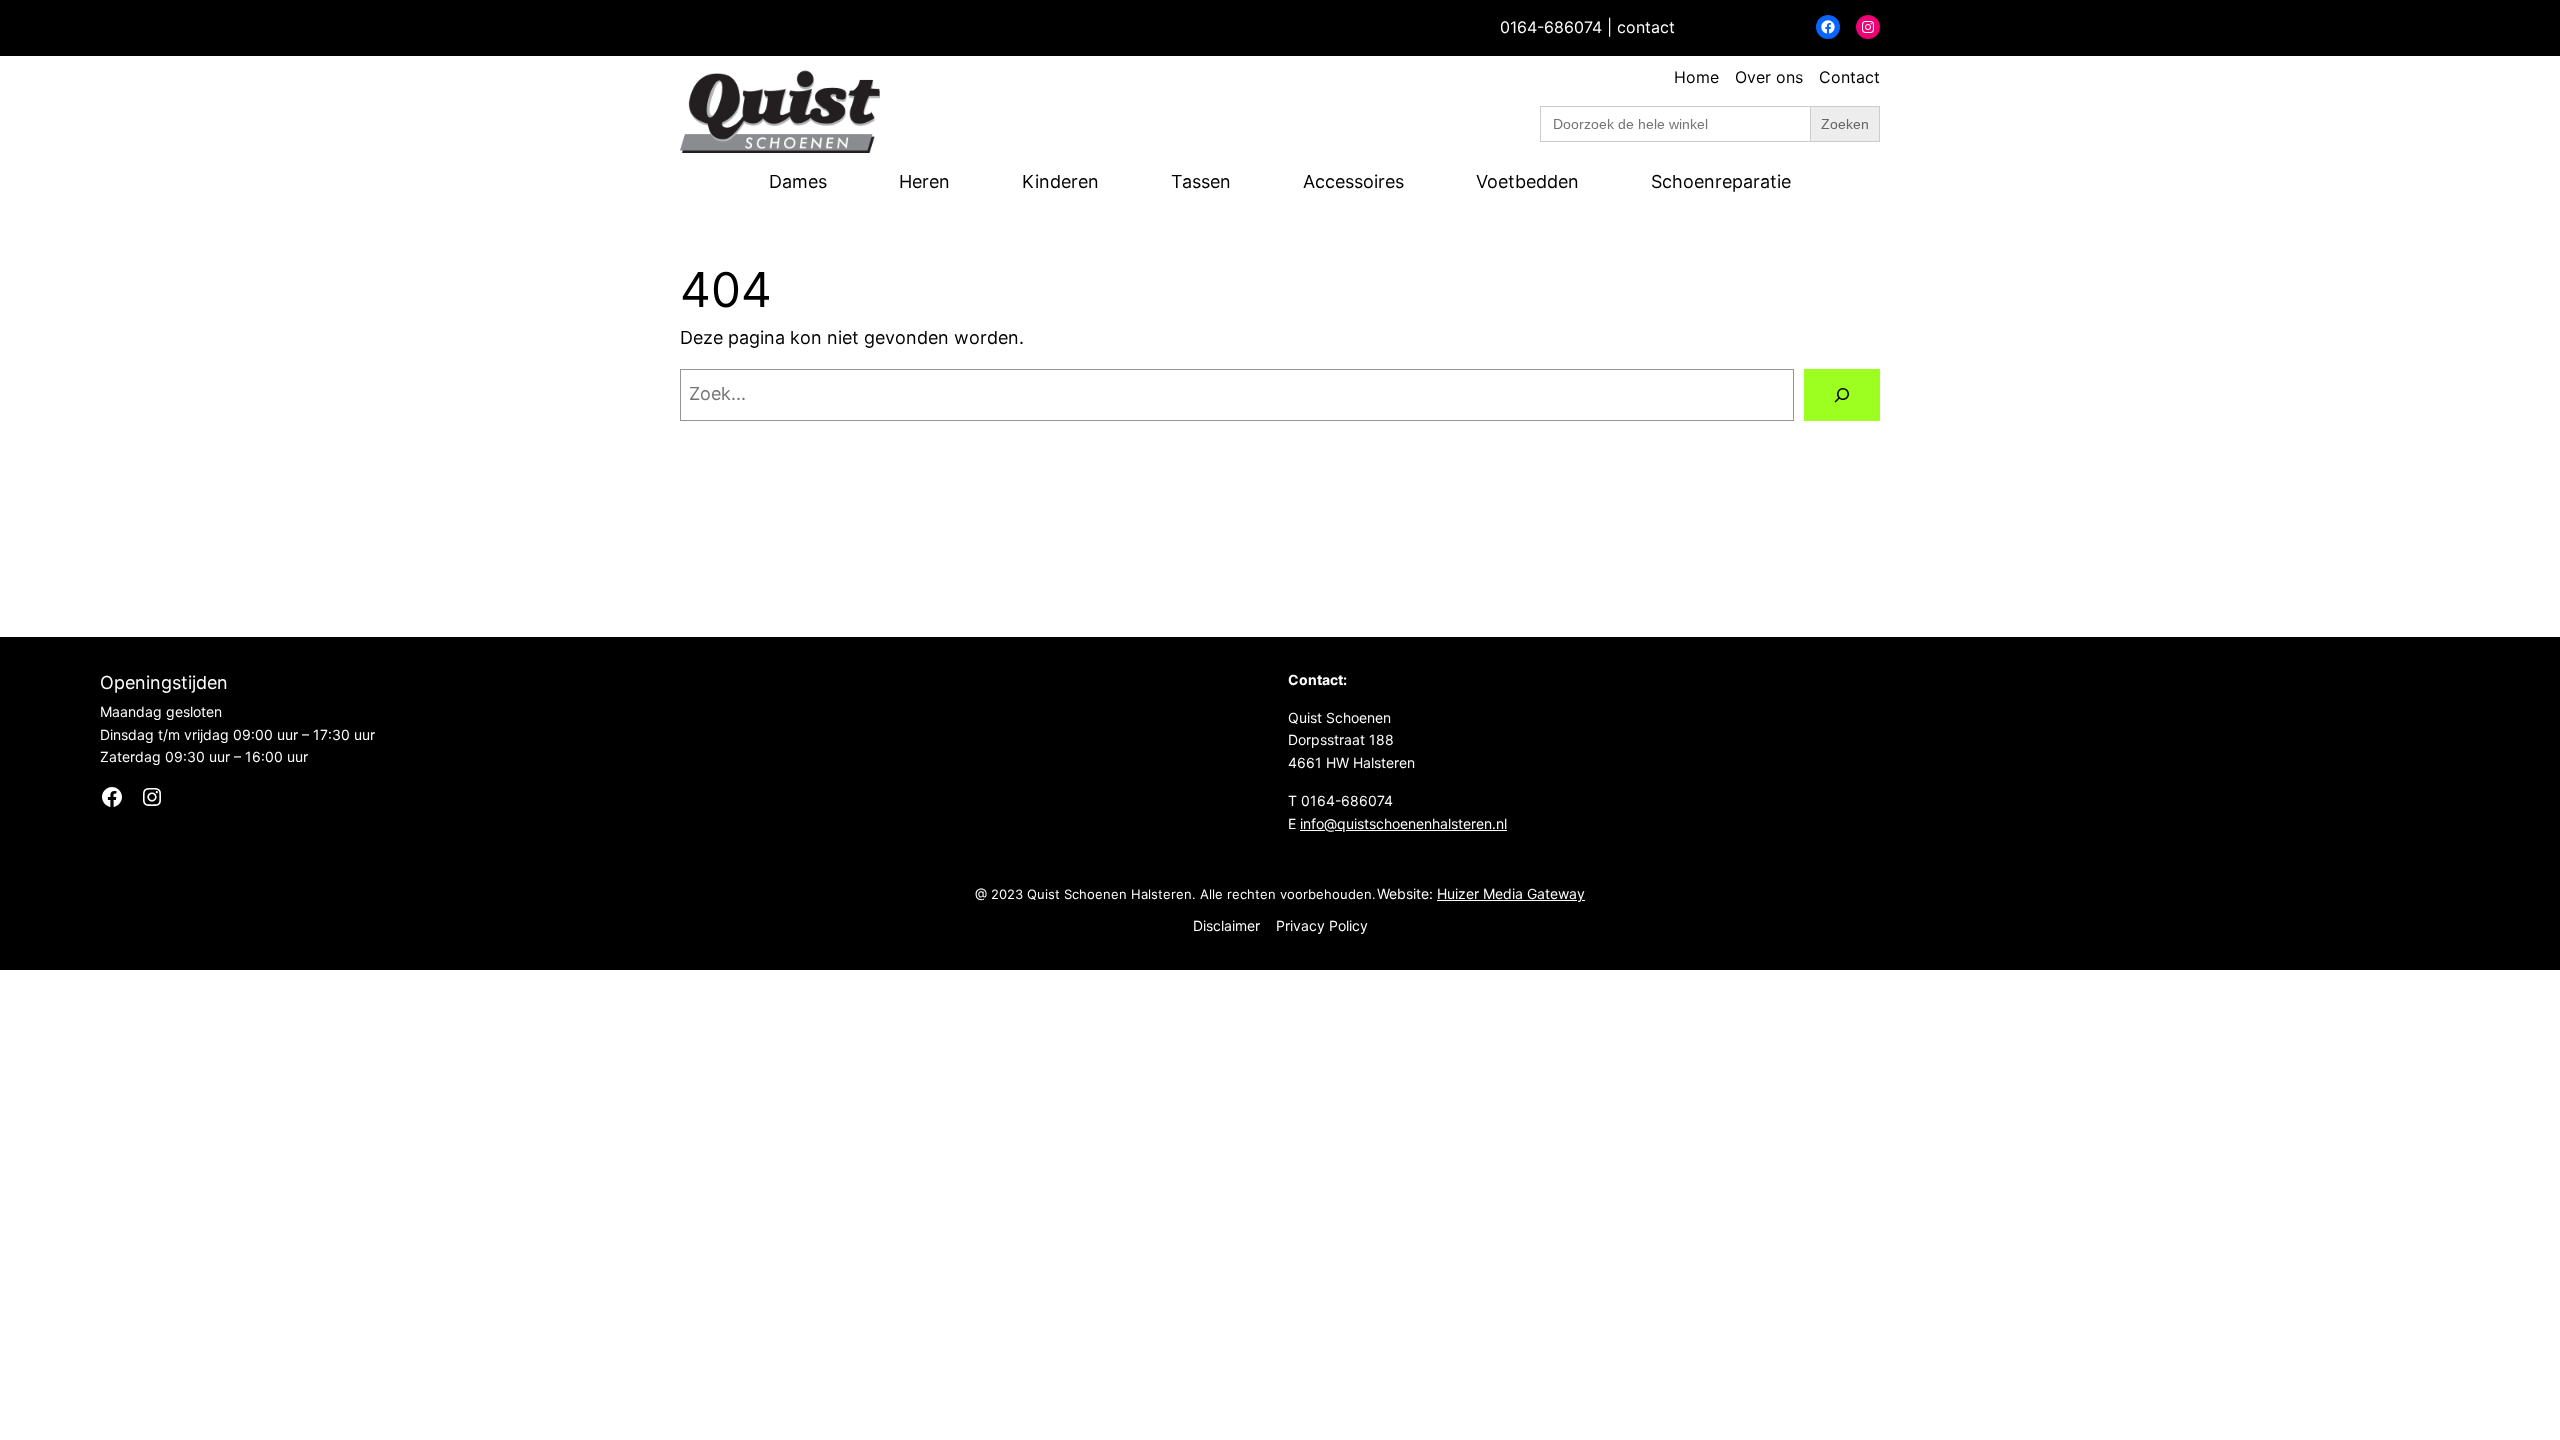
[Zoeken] (1842, 395)
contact (1646, 27)
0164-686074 (1551, 27)
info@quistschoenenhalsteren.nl (1403, 823)
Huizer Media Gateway (1511, 893)
